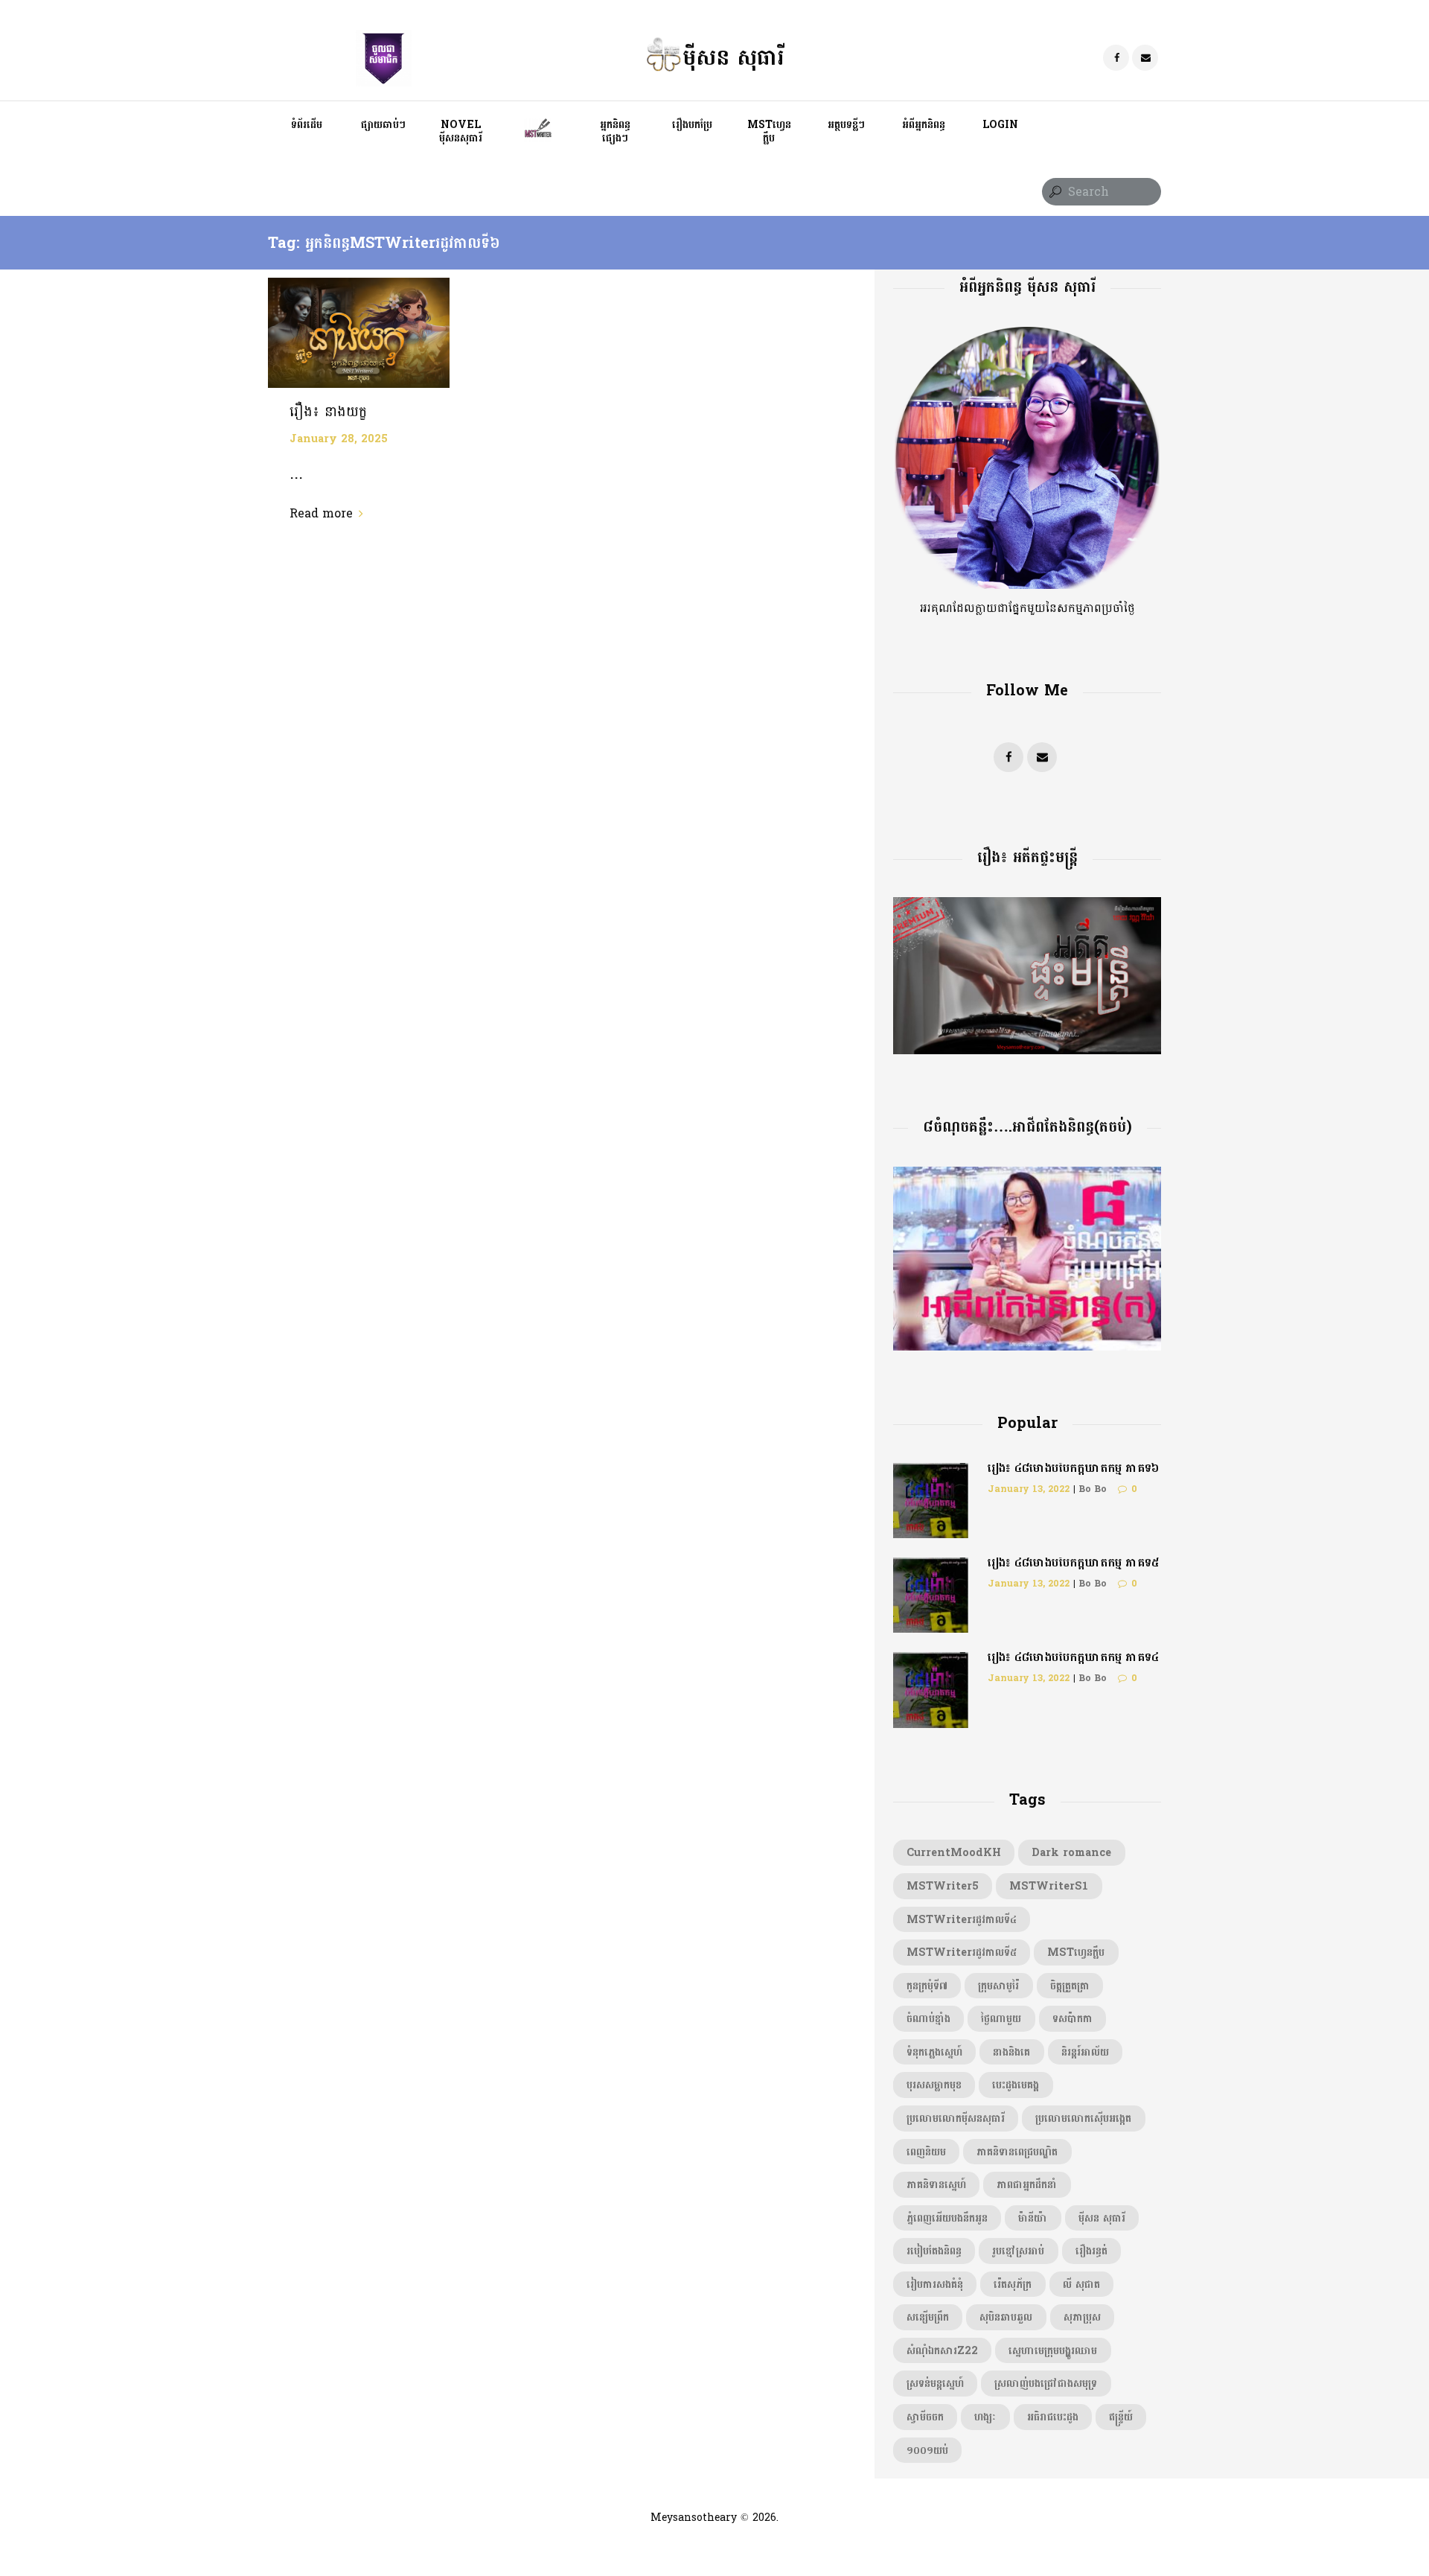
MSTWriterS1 (1049, 1886)
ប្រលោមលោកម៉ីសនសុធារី (956, 2118)
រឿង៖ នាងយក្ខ (328, 412)
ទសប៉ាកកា (1072, 2018)
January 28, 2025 (339, 439)
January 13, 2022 (1029, 1489)
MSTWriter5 (943, 1886)
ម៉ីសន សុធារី (1102, 2218)
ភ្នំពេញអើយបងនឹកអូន (947, 2218)
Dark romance (1071, 1852)
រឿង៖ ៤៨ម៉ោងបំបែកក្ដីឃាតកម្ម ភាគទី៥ (1073, 1562)
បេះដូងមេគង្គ (1016, 2085)
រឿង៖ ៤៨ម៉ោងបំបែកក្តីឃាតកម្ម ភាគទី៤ (1073, 1657)
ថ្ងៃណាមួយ (1001, 2018)
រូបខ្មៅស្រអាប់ (1018, 2251)
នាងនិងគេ (1011, 2052)
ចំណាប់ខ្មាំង (928, 2018)
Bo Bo (1093, 1489)
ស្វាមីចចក (925, 2417)
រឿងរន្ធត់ (1091, 2251)
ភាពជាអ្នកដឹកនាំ (1027, 2184)
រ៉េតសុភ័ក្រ (1013, 2284)
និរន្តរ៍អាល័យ (1085, 2052)
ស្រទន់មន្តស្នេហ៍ (935, 2383)
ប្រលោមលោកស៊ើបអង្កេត (1083, 2118)
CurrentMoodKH (954, 1852)
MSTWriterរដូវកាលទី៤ (962, 1919)
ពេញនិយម (926, 2152)
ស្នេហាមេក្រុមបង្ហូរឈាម (1053, 2350)
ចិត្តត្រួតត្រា (1070, 1986)
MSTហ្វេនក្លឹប (1076, 1952)
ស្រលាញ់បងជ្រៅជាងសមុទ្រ (1046, 2383)
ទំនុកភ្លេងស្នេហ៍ (934, 2052)
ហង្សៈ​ (985, 2417)
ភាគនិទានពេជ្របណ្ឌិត (1017, 2152)
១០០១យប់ (927, 2450)
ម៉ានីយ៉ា (1033, 2218)
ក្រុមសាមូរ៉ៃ (998, 1986)
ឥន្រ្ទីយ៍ (1121, 2417)
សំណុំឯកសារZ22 (942, 2350)
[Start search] (1054, 192)
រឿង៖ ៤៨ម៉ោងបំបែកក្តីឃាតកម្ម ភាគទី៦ (1073, 1468)
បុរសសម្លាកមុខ (934, 2085)
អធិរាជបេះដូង (1053, 2417)
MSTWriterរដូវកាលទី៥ (962, 1952)
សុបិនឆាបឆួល (1006, 2317)
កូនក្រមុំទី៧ (927, 1986)
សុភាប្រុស (1082, 2317)
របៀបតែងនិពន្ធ (934, 2251)
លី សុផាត (1081, 2284)
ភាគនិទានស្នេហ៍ (936, 2184)
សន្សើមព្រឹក (928, 2317)
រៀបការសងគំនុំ (935, 2284)
